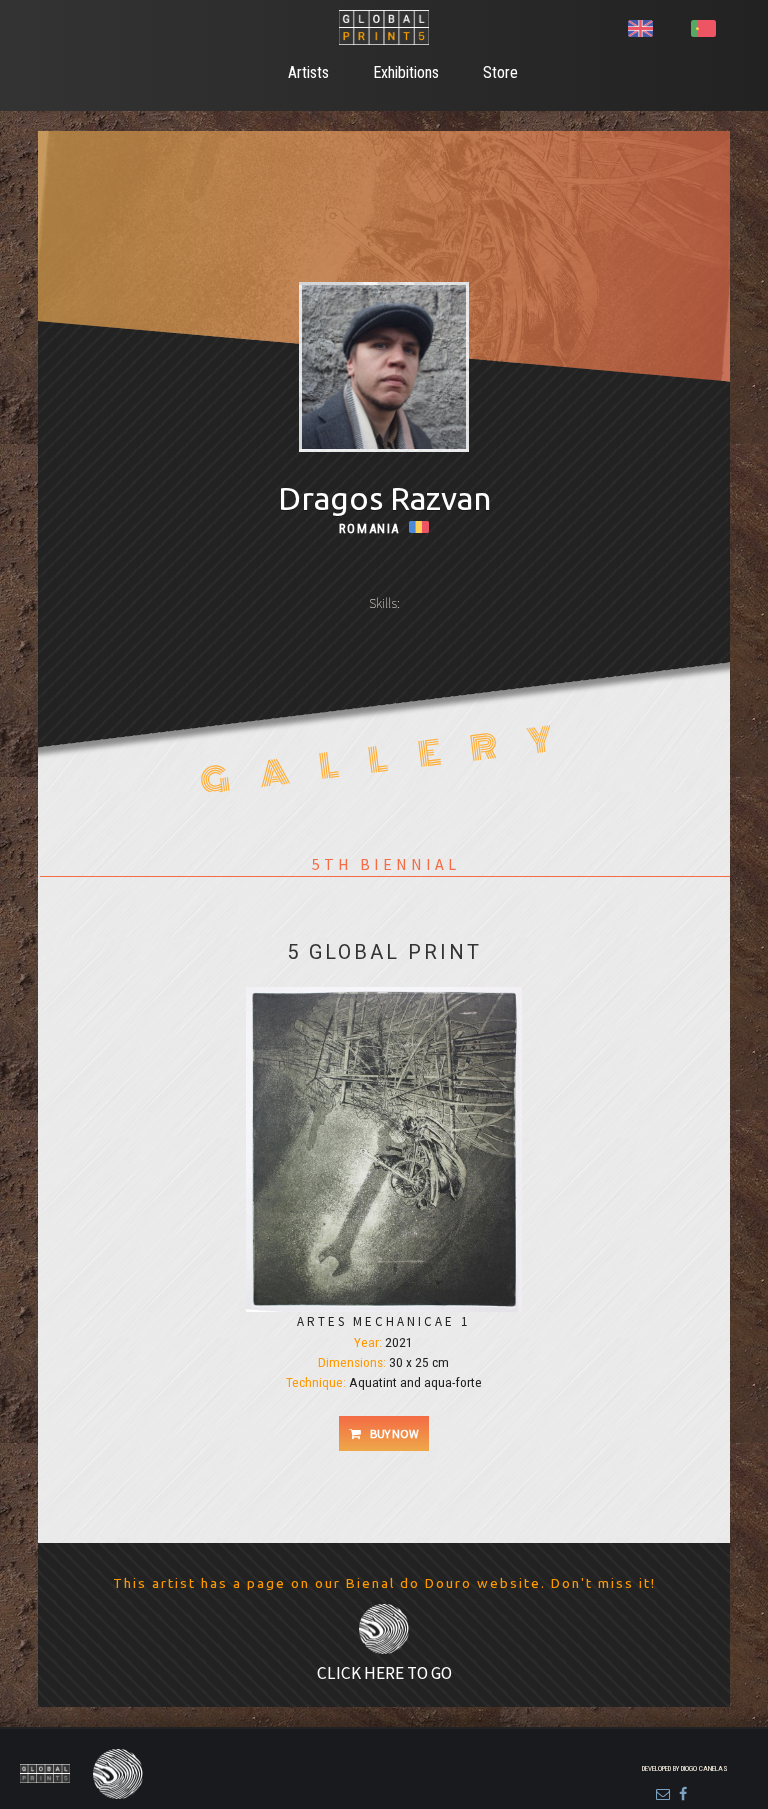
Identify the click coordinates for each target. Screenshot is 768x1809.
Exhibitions (406, 72)
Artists (308, 72)
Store (500, 72)
